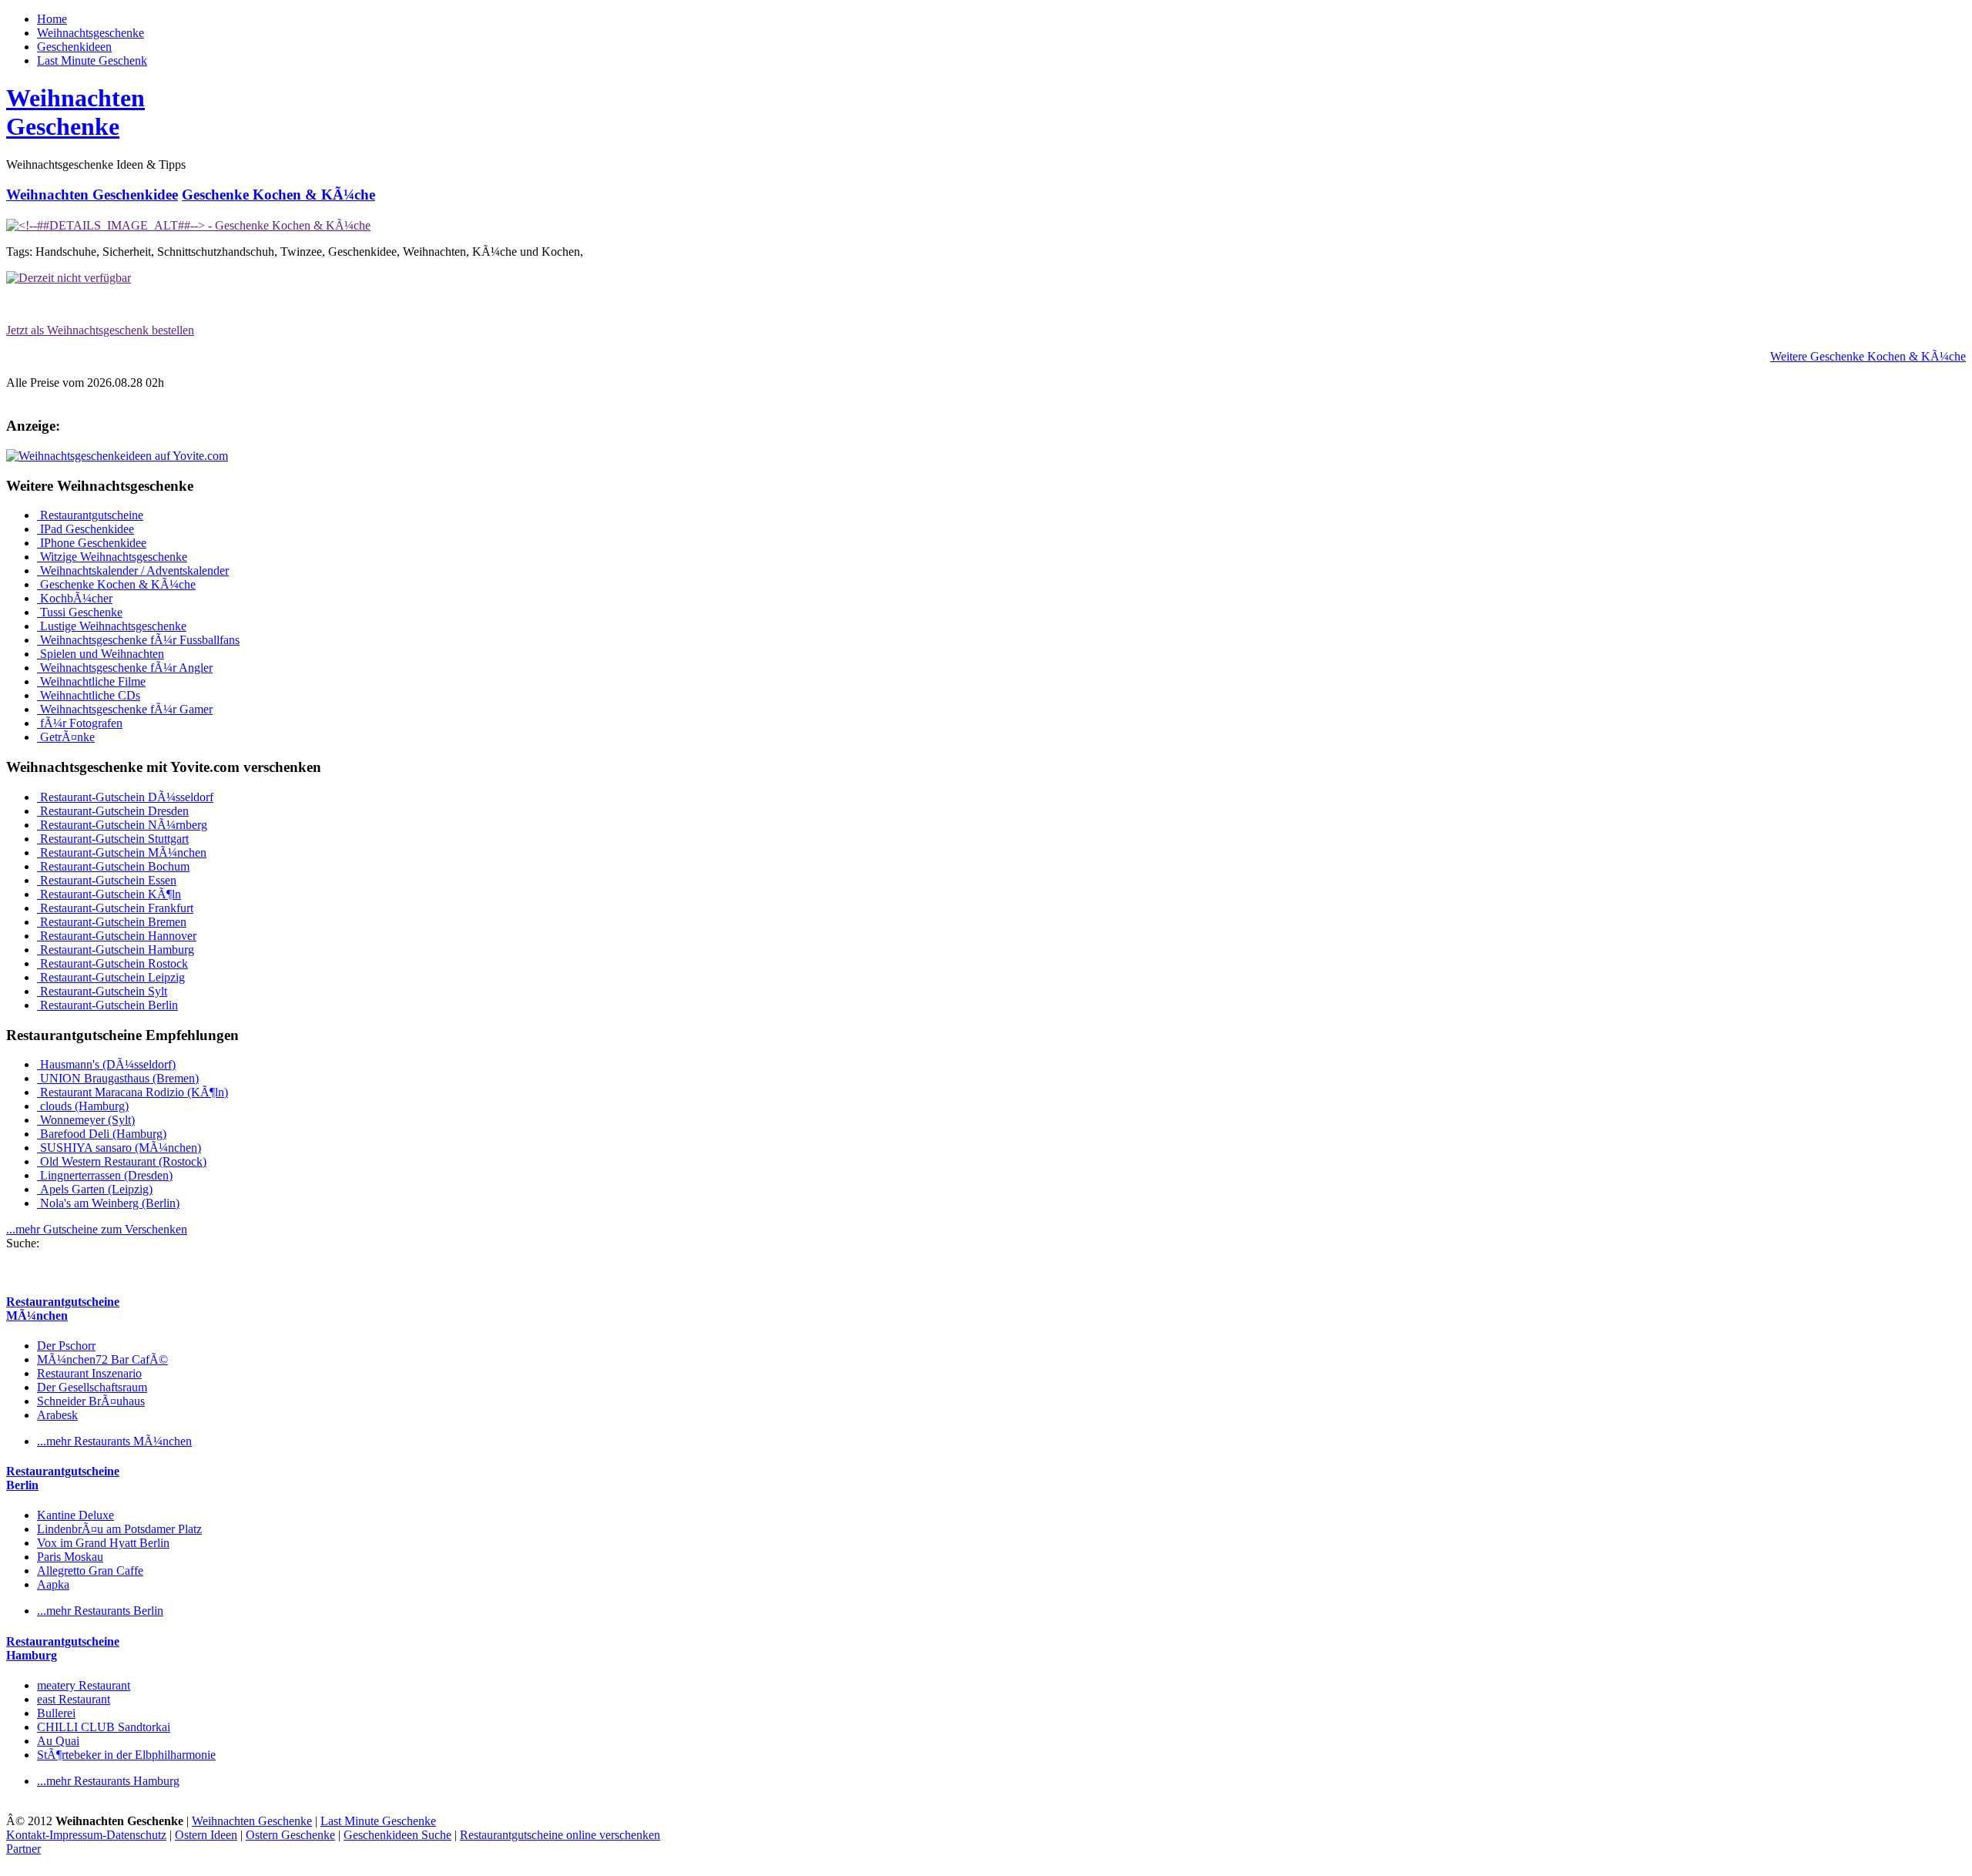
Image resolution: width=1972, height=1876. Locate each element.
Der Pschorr (66, 1346)
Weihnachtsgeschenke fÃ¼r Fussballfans (138, 640)
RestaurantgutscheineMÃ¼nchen (63, 1309)
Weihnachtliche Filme (91, 681)
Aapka (53, 1584)
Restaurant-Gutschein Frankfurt (115, 908)
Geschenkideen (74, 47)
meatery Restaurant (84, 1685)
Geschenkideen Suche (397, 1835)
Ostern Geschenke (290, 1835)
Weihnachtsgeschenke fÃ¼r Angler (125, 668)
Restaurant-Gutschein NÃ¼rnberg (122, 825)
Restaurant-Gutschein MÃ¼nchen (122, 852)
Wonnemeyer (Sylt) (86, 1120)
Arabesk (57, 1415)
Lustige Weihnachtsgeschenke (112, 626)
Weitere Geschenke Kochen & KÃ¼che (1868, 356)
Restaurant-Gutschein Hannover (117, 936)
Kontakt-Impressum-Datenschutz (86, 1835)
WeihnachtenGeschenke (75, 112)
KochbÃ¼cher (75, 598)
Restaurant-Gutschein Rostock (112, 963)
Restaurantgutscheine (90, 515)
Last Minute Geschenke (378, 1821)
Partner (23, 1849)
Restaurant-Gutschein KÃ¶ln (109, 894)
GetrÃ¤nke (66, 737)
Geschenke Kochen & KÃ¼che (278, 195)
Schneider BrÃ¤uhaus (91, 1401)
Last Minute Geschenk (92, 60)
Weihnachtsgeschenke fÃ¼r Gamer (125, 709)
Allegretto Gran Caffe (90, 1571)
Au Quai (58, 1741)
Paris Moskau (70, 1557)
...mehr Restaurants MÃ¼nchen (114, 1441)
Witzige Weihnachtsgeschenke (112, 557)
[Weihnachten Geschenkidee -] (188, 225)
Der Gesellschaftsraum (92, 1387)
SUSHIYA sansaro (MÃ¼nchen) (119, 1148)
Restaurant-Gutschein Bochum (113, 866)
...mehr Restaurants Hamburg (108, 1781)
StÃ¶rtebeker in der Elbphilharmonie (126, 1755)
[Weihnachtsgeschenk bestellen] (69, 278)
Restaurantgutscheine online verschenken (560, 1835)
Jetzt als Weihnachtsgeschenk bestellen (100, 330)
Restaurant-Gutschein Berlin (107, 1005)
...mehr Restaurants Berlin (100, 1611)
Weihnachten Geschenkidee (92, 195)
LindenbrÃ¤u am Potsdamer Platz (119, 1529)
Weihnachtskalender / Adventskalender (133, 571)
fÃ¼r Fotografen (80, 723)
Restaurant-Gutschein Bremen (112, 922)
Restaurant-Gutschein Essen (107, 880)
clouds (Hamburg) (83, 1106)
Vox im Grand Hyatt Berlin (103, 1543)
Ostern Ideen (206, 1835)
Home (52, 19)
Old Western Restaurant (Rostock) (122, 1161)
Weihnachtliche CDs (89, 695)
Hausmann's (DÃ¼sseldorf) (106, 1064)
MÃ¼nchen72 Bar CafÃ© (102, 1359)
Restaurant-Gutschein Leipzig (111, 977)
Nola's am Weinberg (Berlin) (108, 1203)
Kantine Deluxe (75, 1515)
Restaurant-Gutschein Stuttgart (113, 839)
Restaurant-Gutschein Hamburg (116, 950)
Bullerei (56, 1713)
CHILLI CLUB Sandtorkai (104, 1727)
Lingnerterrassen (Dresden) (105, 1175)
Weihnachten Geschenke (252, 1821)
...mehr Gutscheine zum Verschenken (97, 1229)
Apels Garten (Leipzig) (95, 1189)
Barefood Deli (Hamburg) (102, 1134)
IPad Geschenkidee (86, 529)
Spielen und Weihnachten (101, 654)
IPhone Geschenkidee (92, 543)
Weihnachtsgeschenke (91, 33)
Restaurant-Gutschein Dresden (113, 811)
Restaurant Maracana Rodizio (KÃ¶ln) (132, 1092)
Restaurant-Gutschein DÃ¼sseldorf (125, 797)
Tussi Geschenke (80, 612)
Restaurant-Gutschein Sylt (102, 991)
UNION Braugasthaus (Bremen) (118, 1078)
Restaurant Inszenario (89, 1373)
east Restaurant (74, 1699)
